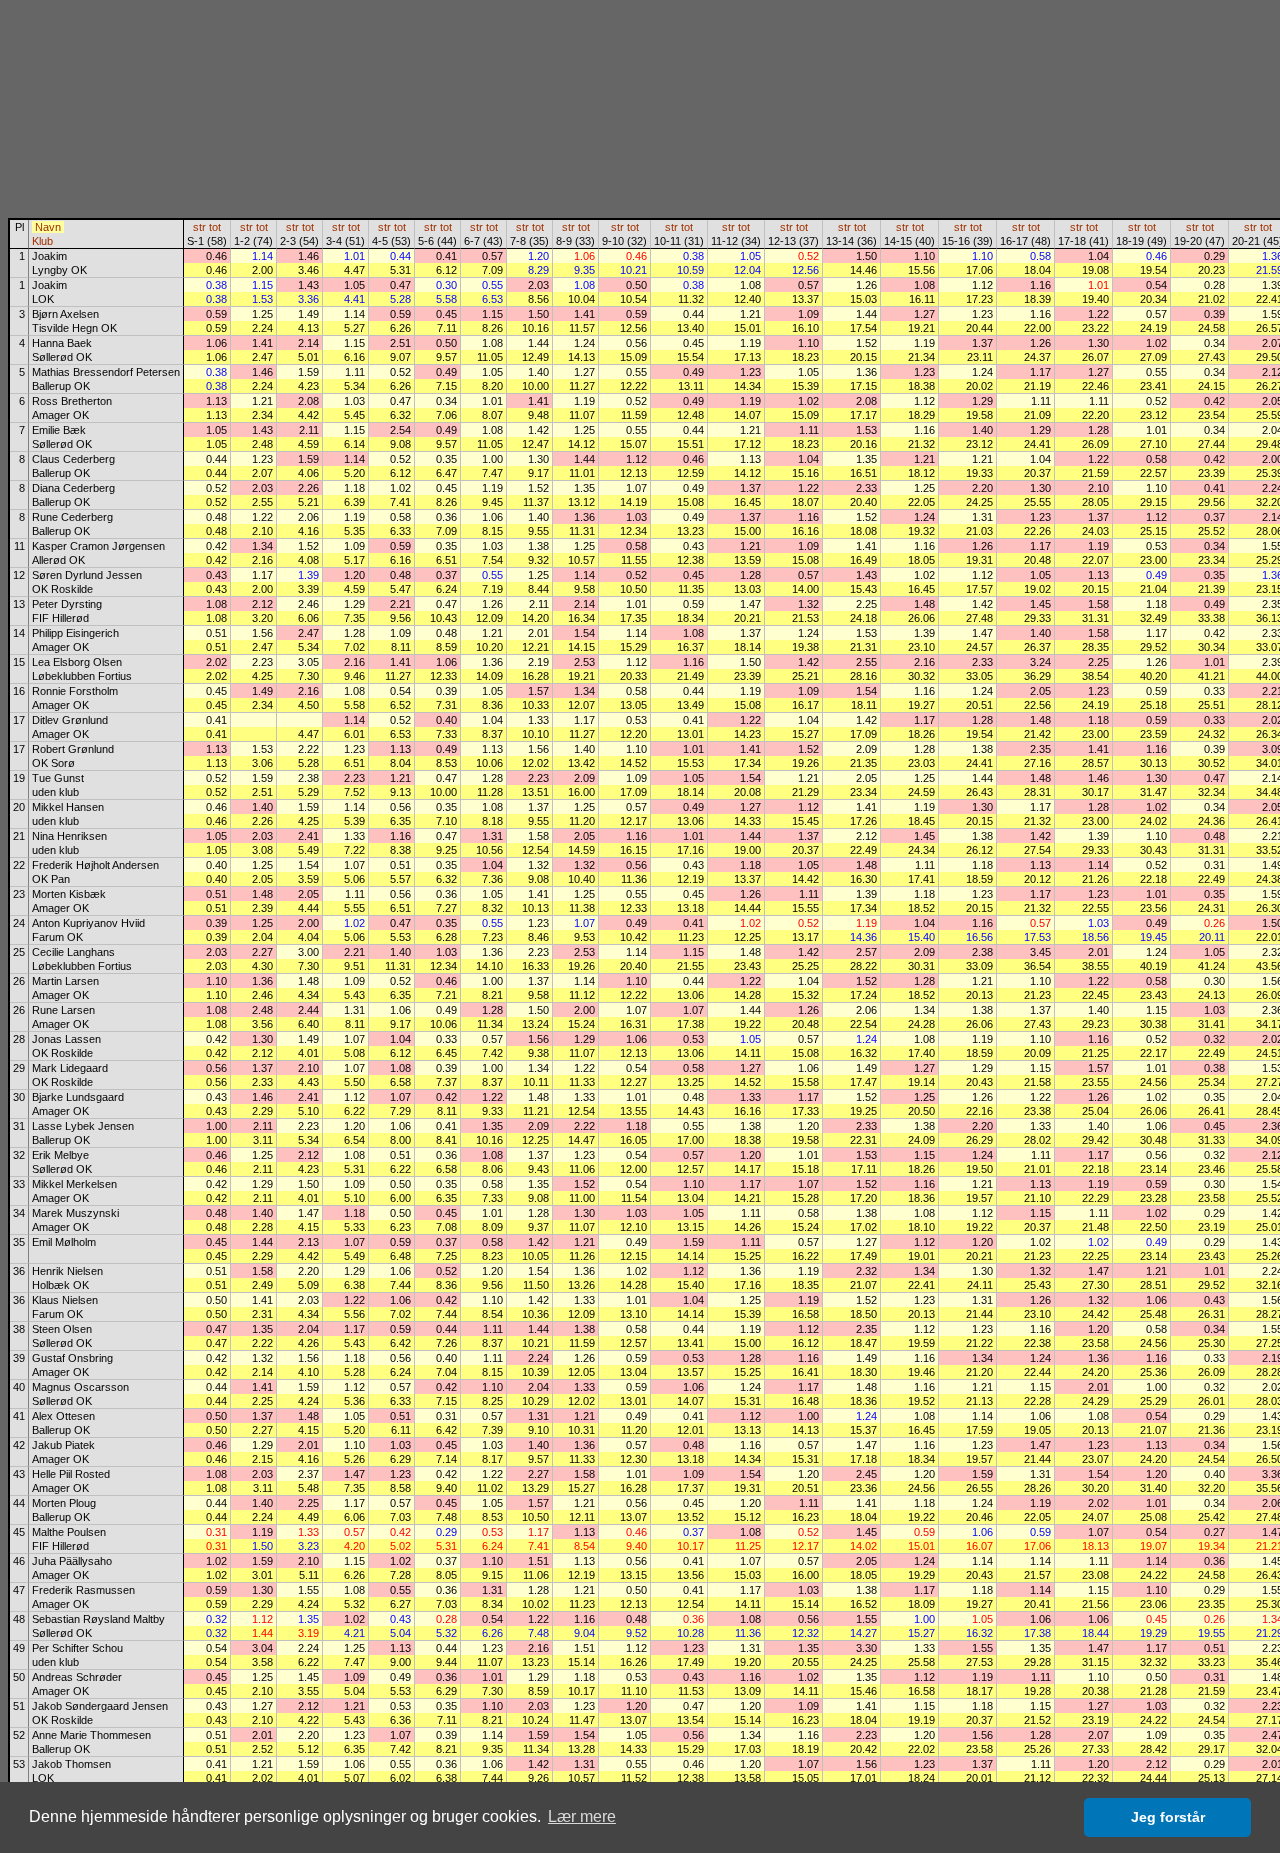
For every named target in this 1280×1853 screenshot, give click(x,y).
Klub (42, 241)
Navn (48, 227)
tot (215, 227)
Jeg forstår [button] (1168, 1817)
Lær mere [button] (582, 1816)
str (199, 227)
